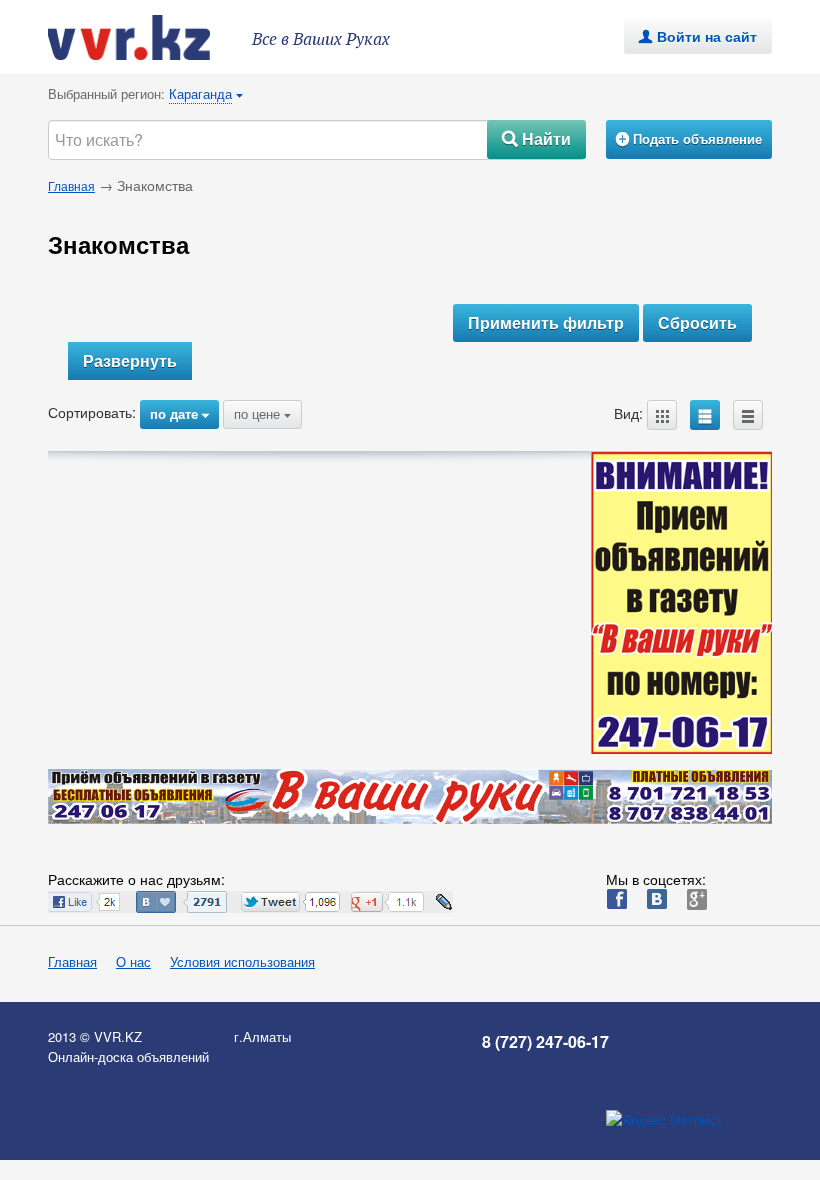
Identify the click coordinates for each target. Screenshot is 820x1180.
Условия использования (242, 961)
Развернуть (130, 360)
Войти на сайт (698, 36)
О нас (133, 961)
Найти (536, 138)
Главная (71, 185)
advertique (148, 37)
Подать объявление (689, 138)
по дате (179, 413)
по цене (262, 413)
